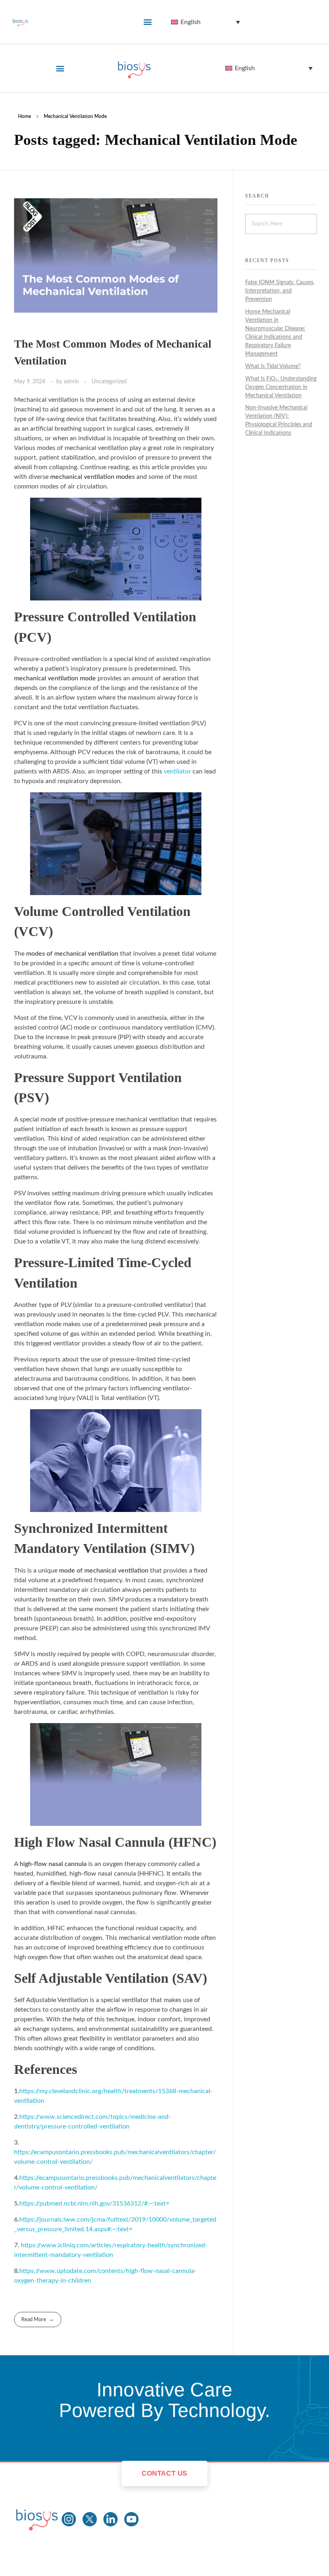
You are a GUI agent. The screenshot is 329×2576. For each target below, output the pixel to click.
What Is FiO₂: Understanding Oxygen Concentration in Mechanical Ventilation (281, 387)
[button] (148, 22)
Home (24, 116)
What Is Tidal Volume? (273, 366)
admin (72, 382)
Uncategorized (109, 382)
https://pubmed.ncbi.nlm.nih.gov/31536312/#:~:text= (94, 2204)
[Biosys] (37, 2518)
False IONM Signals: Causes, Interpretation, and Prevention (280, 291)
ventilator (177, 771)
